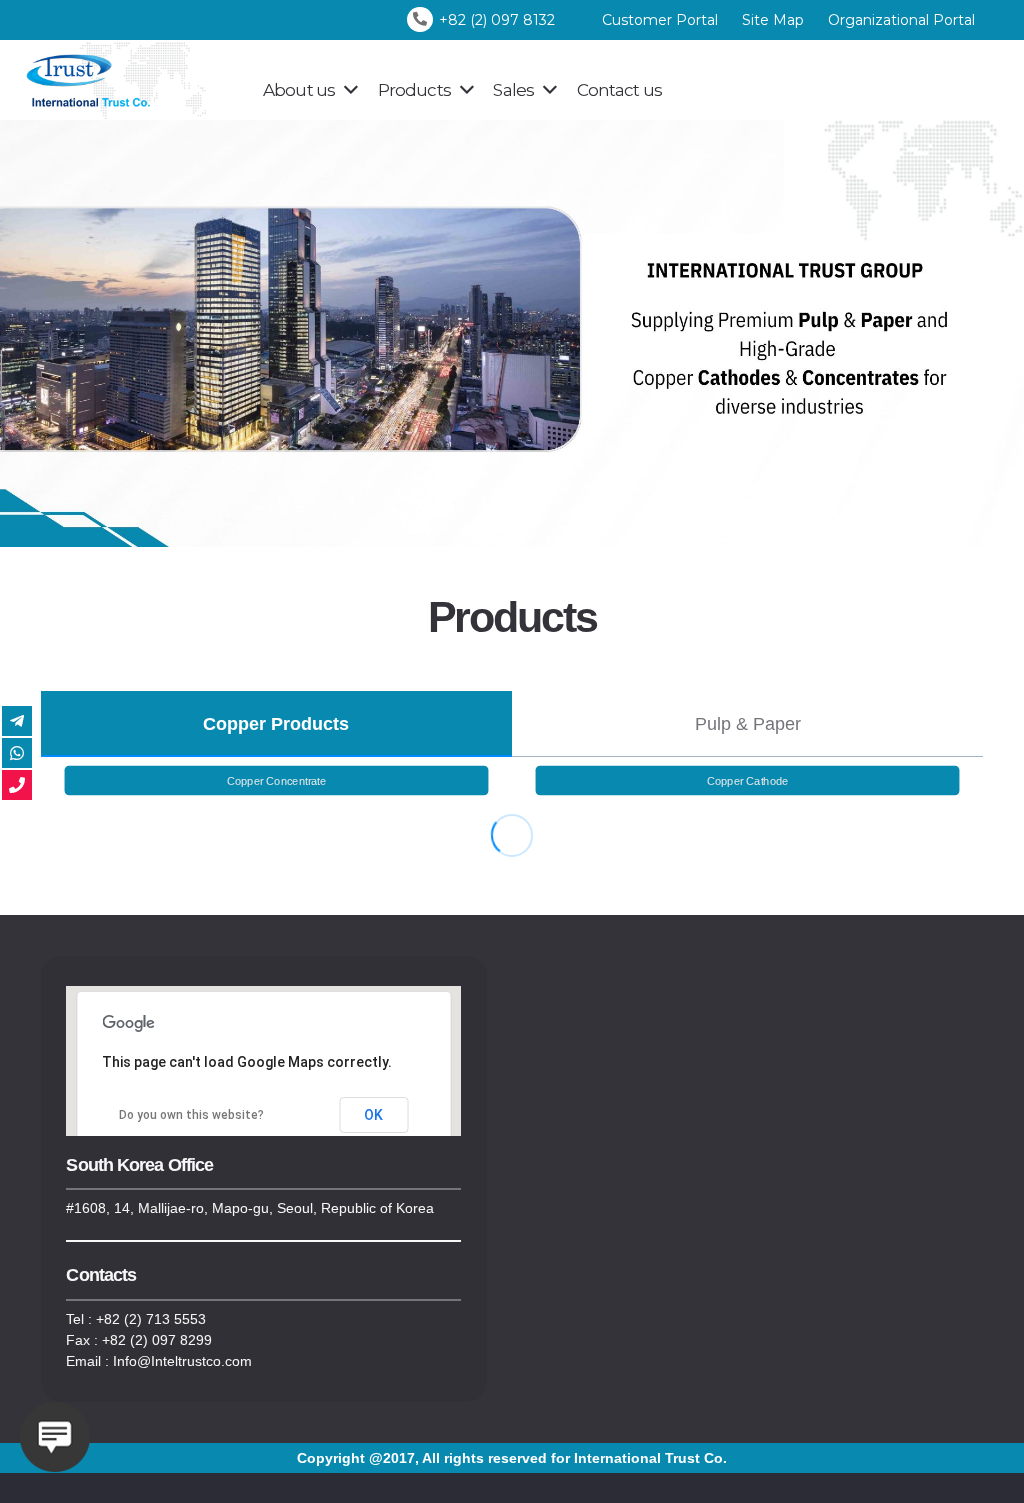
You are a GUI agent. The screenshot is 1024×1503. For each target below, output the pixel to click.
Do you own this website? (191, 1115)
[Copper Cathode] (747, 780)
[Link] (128, 80)
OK (373, 1115)
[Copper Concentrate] (276, 780)
